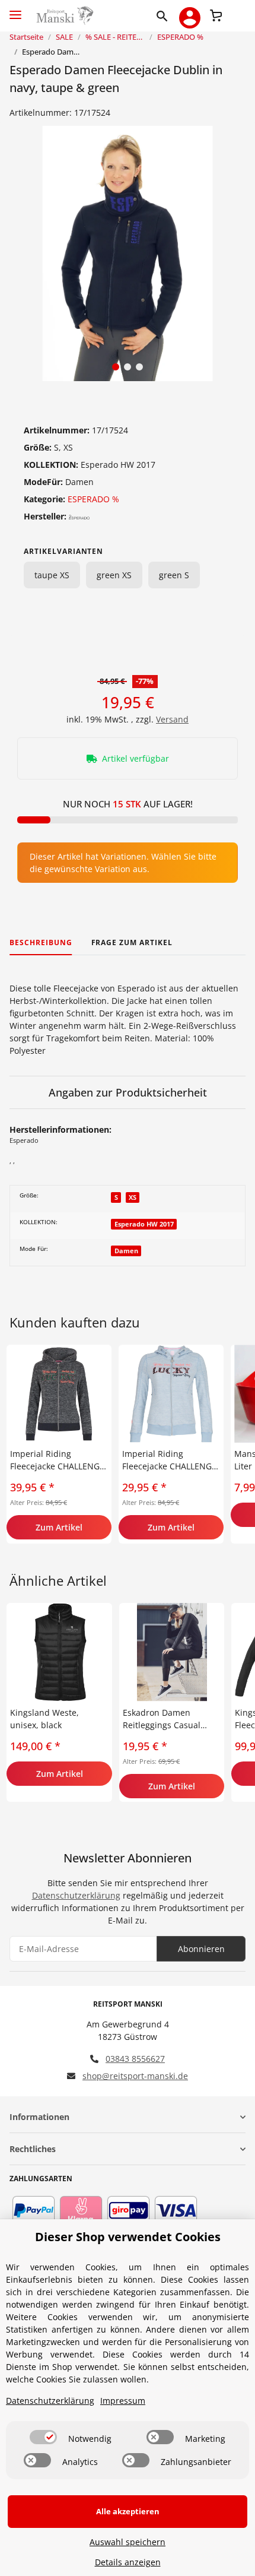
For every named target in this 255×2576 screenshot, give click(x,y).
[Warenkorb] (216, 14)
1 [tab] (116, 367)
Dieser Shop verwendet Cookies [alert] (128, 2237)
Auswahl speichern (128, 2542)
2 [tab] (128, 367)
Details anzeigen (128, 2562)
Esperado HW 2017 (144, 1224)
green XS (114, 575)
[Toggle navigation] (15, 10)
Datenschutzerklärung (76, 1895)
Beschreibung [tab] (41, 942)
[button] (165, 15)
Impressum (123, 2401)
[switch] (43, 2437)
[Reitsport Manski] (64, 16)
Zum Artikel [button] (59, 1527)
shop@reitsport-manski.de (135, 2076)
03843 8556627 (135, 2059)
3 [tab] (139, 367)
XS (133, 1197)
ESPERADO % (93, 499)
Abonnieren (201, 1949)
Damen (126, 1251)
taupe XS (52, 575)
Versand (172, 719)
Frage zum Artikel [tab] (132, 942)
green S (174, 575)
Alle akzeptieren (128, 2511)
